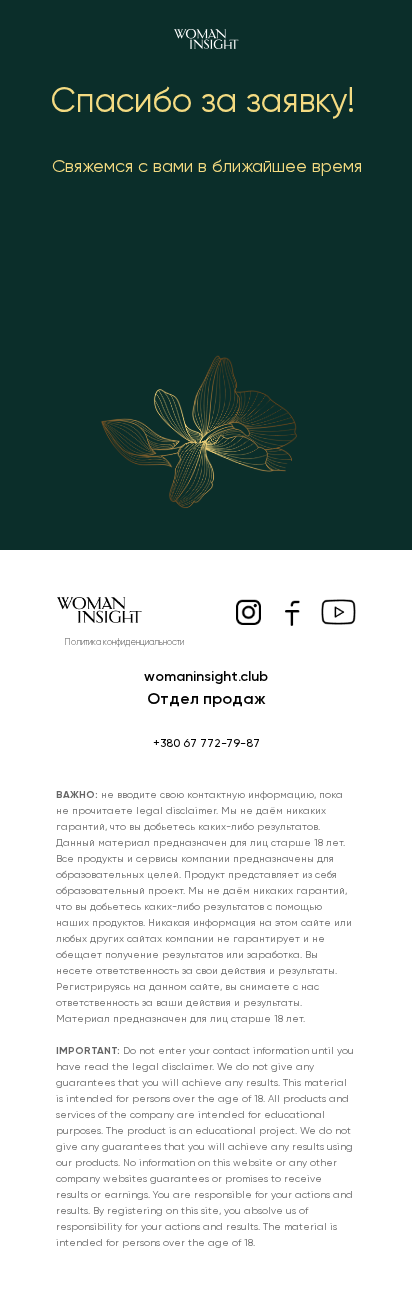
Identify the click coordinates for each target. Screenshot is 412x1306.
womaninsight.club (206, 676)
